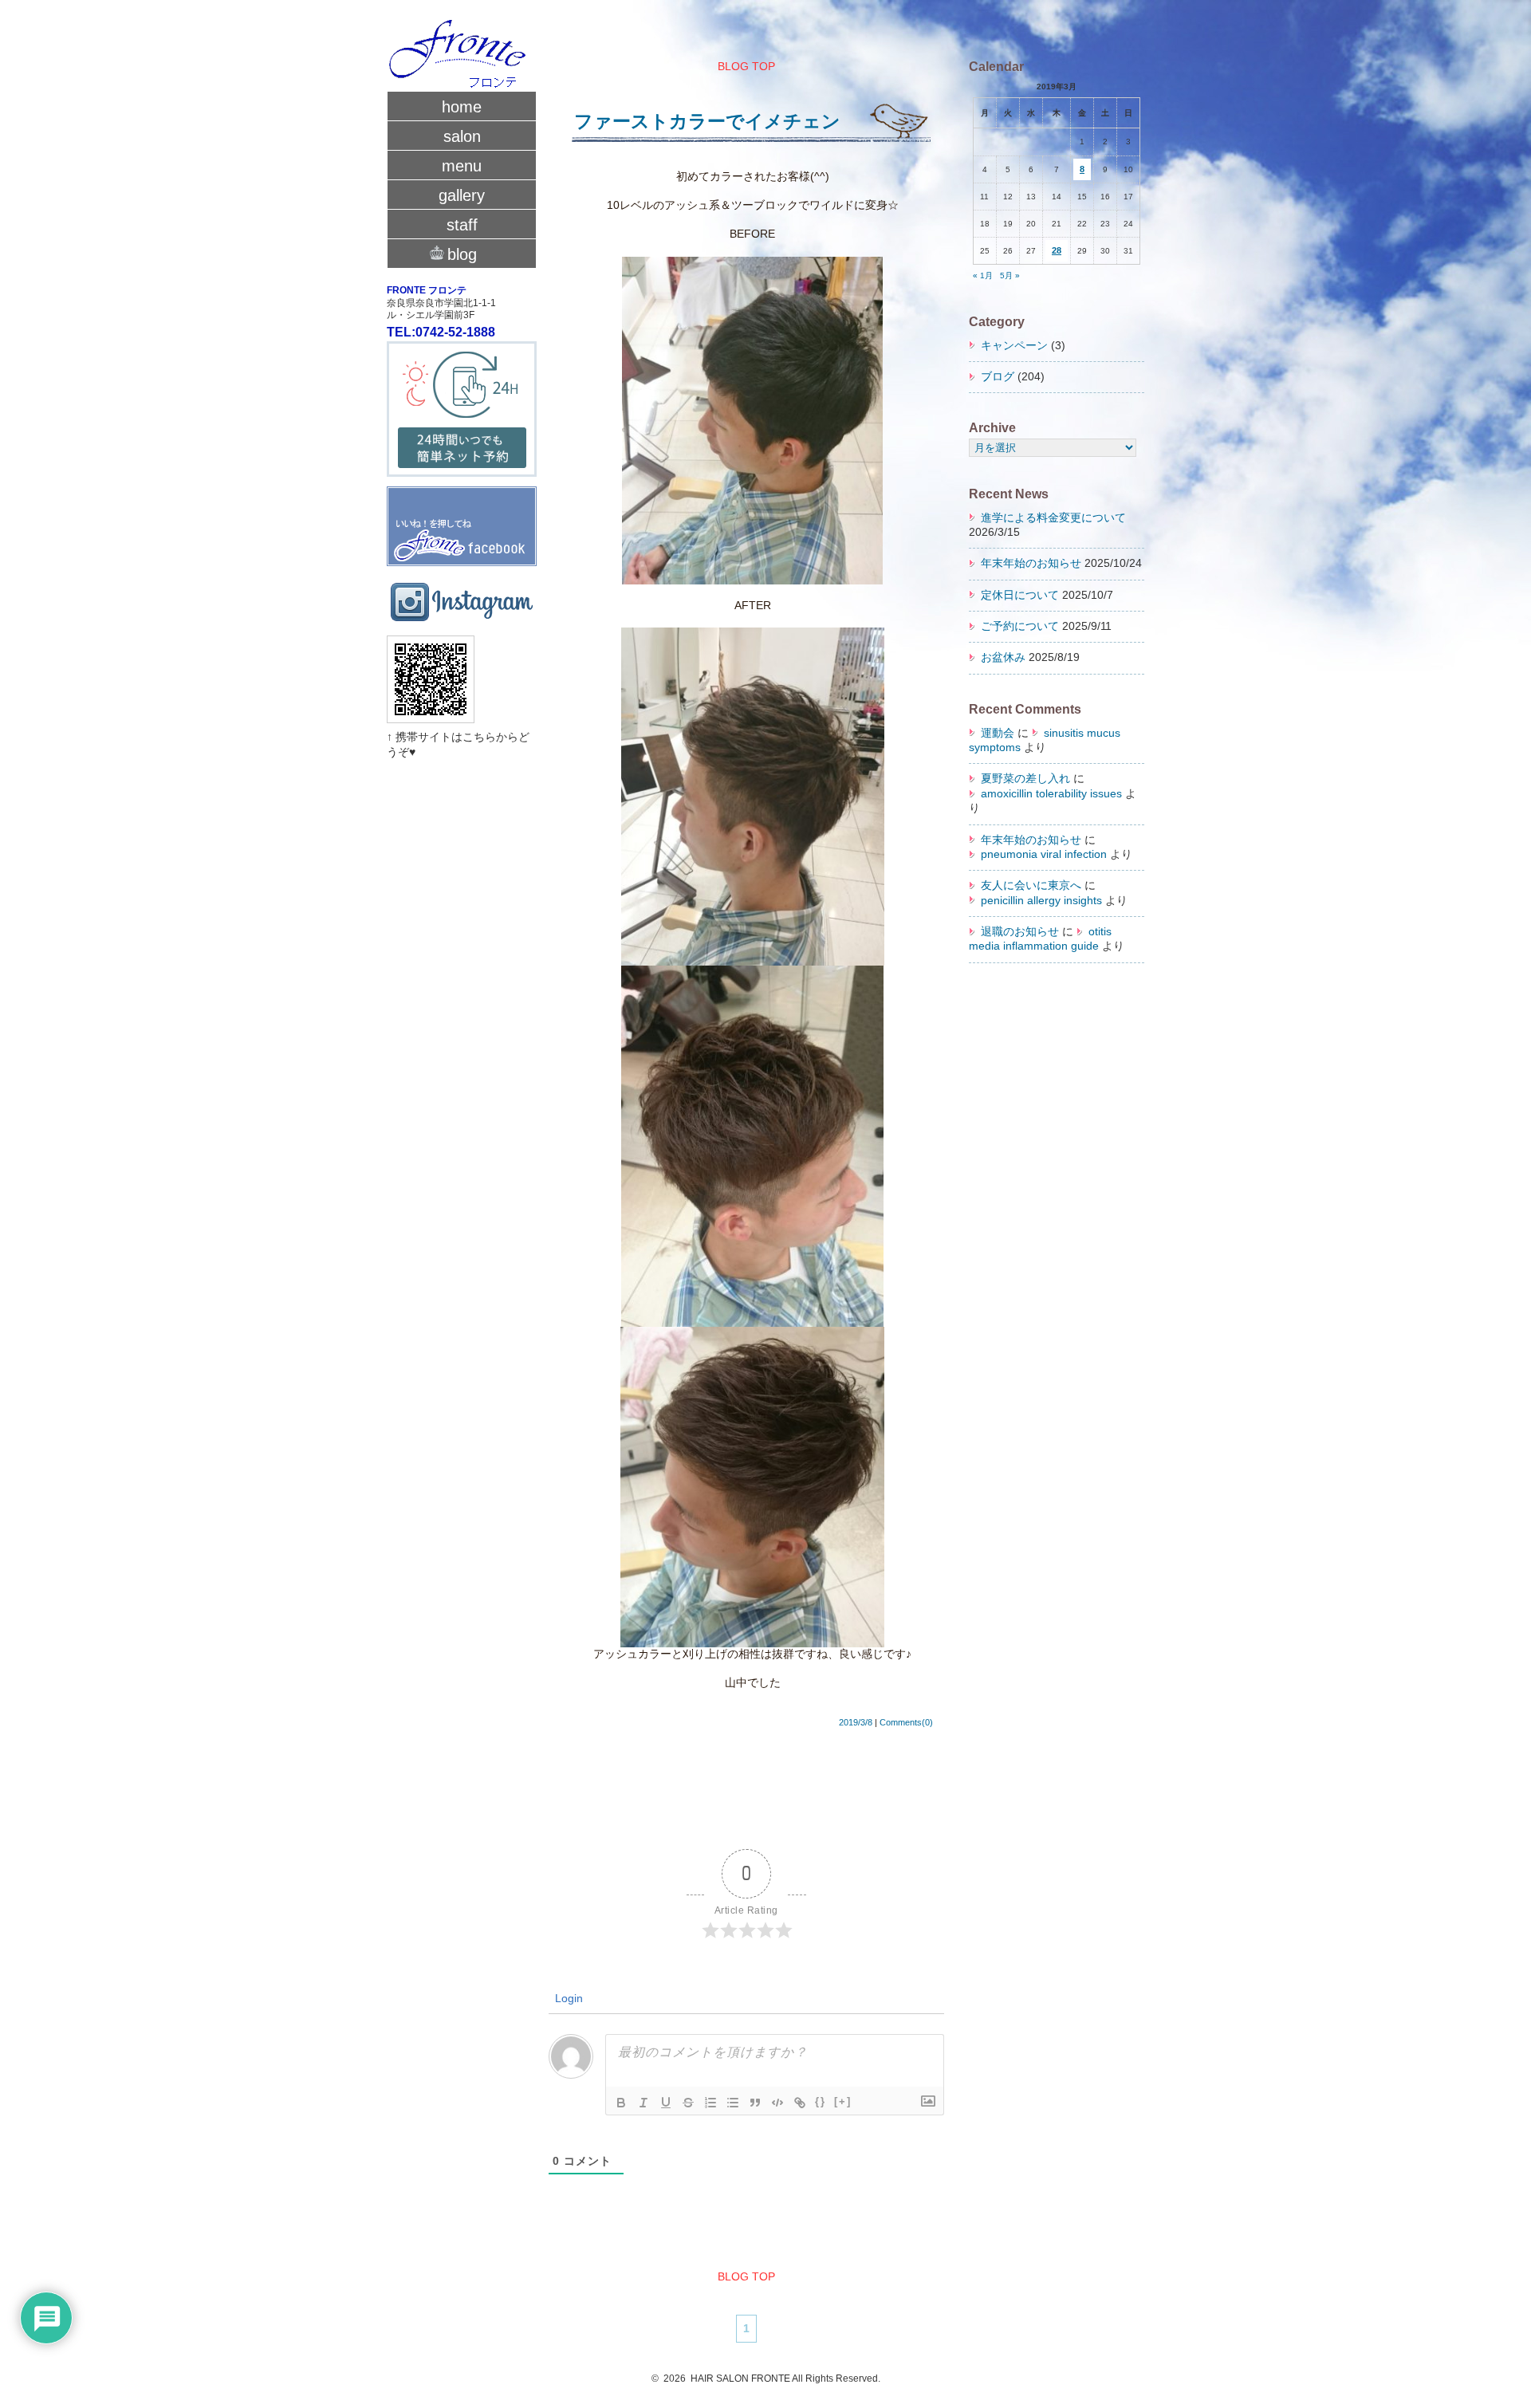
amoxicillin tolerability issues (1051, 794)
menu (462, 166)
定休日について (1020, 595)
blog (462, 254)
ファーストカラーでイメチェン (707, 121)
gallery (462, 195)
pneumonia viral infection (1044, 854)
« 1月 (983, 275)
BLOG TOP (746, 67)
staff (462, 225)
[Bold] (621, 2103)
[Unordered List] (733, 2103)
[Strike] (688, 2103)
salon (462, 136)
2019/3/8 (856, 1722)
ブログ (998, 377)
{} (821, 2101)
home (462, 107)
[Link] (800, 2103)
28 (1057, 250)
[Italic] (643, 2103)
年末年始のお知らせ (1031, 563)
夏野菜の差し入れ (1025, 779)
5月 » (1010, 275)
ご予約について (1020, 626)
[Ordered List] (710, 2103)
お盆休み (1003, 657)
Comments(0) (906, 1722)
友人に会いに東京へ (1031, 885)
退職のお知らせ (1020, 932)
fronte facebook (462, 519)
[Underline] (666, 2103)
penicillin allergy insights (1041, 901)
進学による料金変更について (1053, 518)
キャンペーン (1014, 346)
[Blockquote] (755, 2103)
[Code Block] (777, 2103)
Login (567, 1998)
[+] (843, 2101)
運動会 (998, 733)
